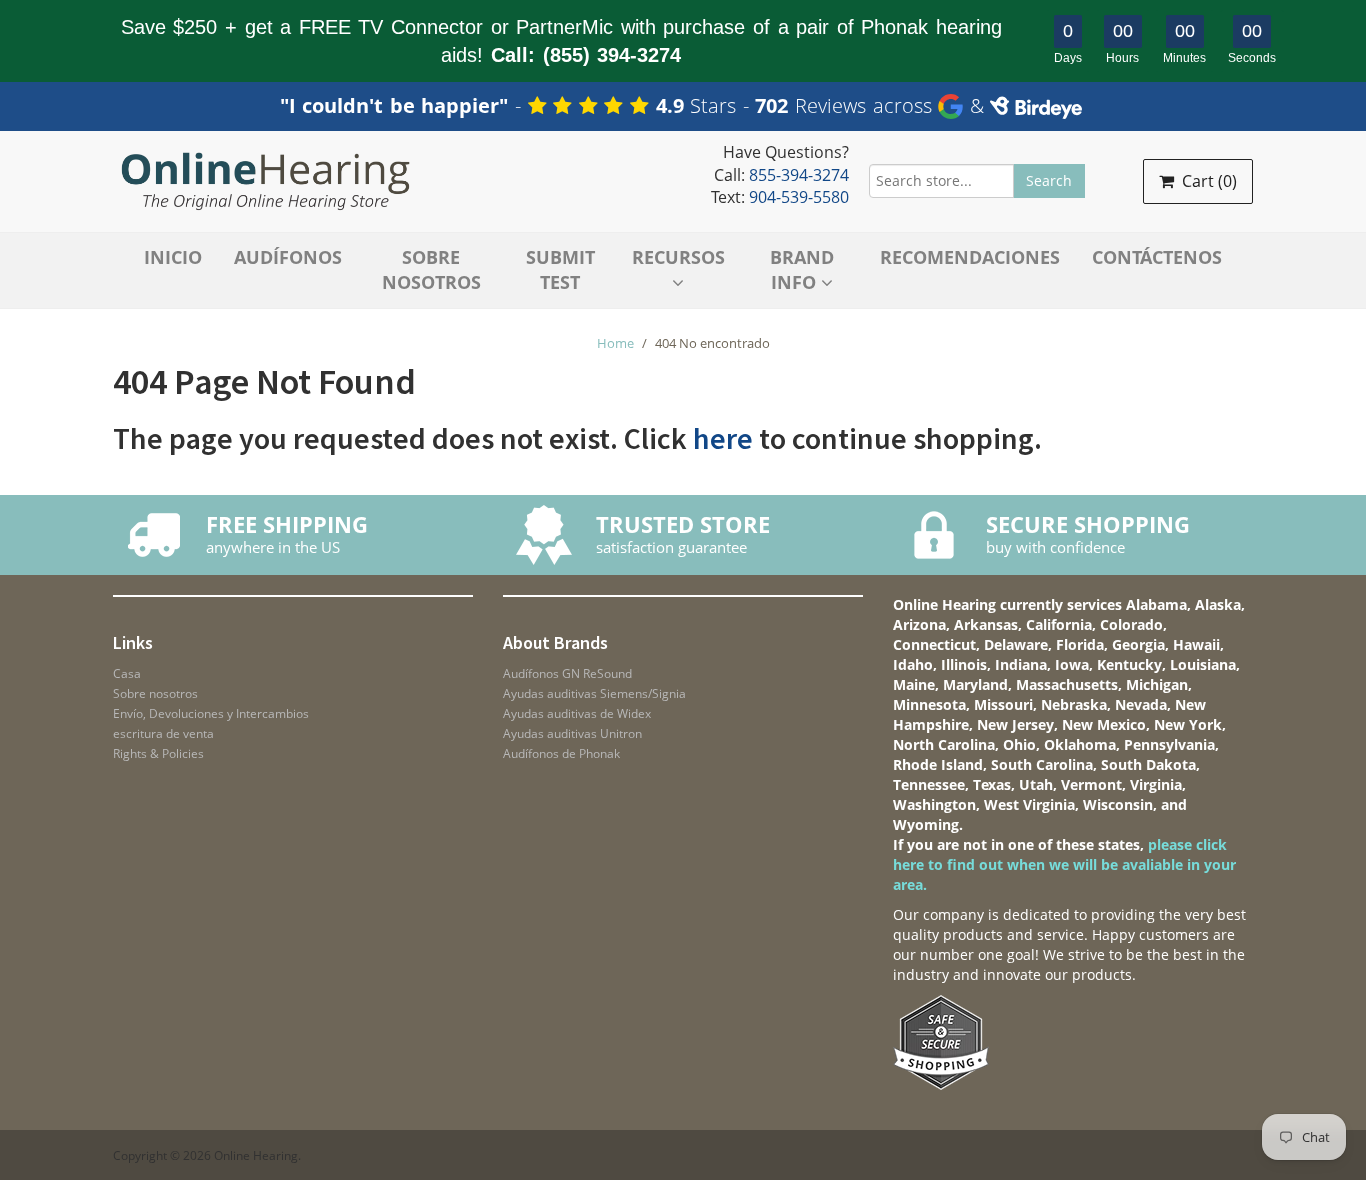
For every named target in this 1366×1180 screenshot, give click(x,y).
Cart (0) (1207, 181)
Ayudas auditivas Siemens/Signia (594, 693)
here (723, 438)
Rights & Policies (158, 753)
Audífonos (288, 257)
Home (615, 343)
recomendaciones (970, 257)
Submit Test (560, 270)
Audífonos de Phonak (561, 753)
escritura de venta (163, 733)
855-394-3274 (799, 175)
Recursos (678, 257)
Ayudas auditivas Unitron (572, 733)
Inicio (173, 257)
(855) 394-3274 (612, 55)
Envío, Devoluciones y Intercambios (211, 713)
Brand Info (802, 270)
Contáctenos (1157, 257)
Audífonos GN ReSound (567, 673)
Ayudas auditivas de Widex (577, 713)
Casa (127, 673)
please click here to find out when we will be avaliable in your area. (1064, 864)
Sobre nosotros (431, 270)
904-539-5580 (799, 197)
